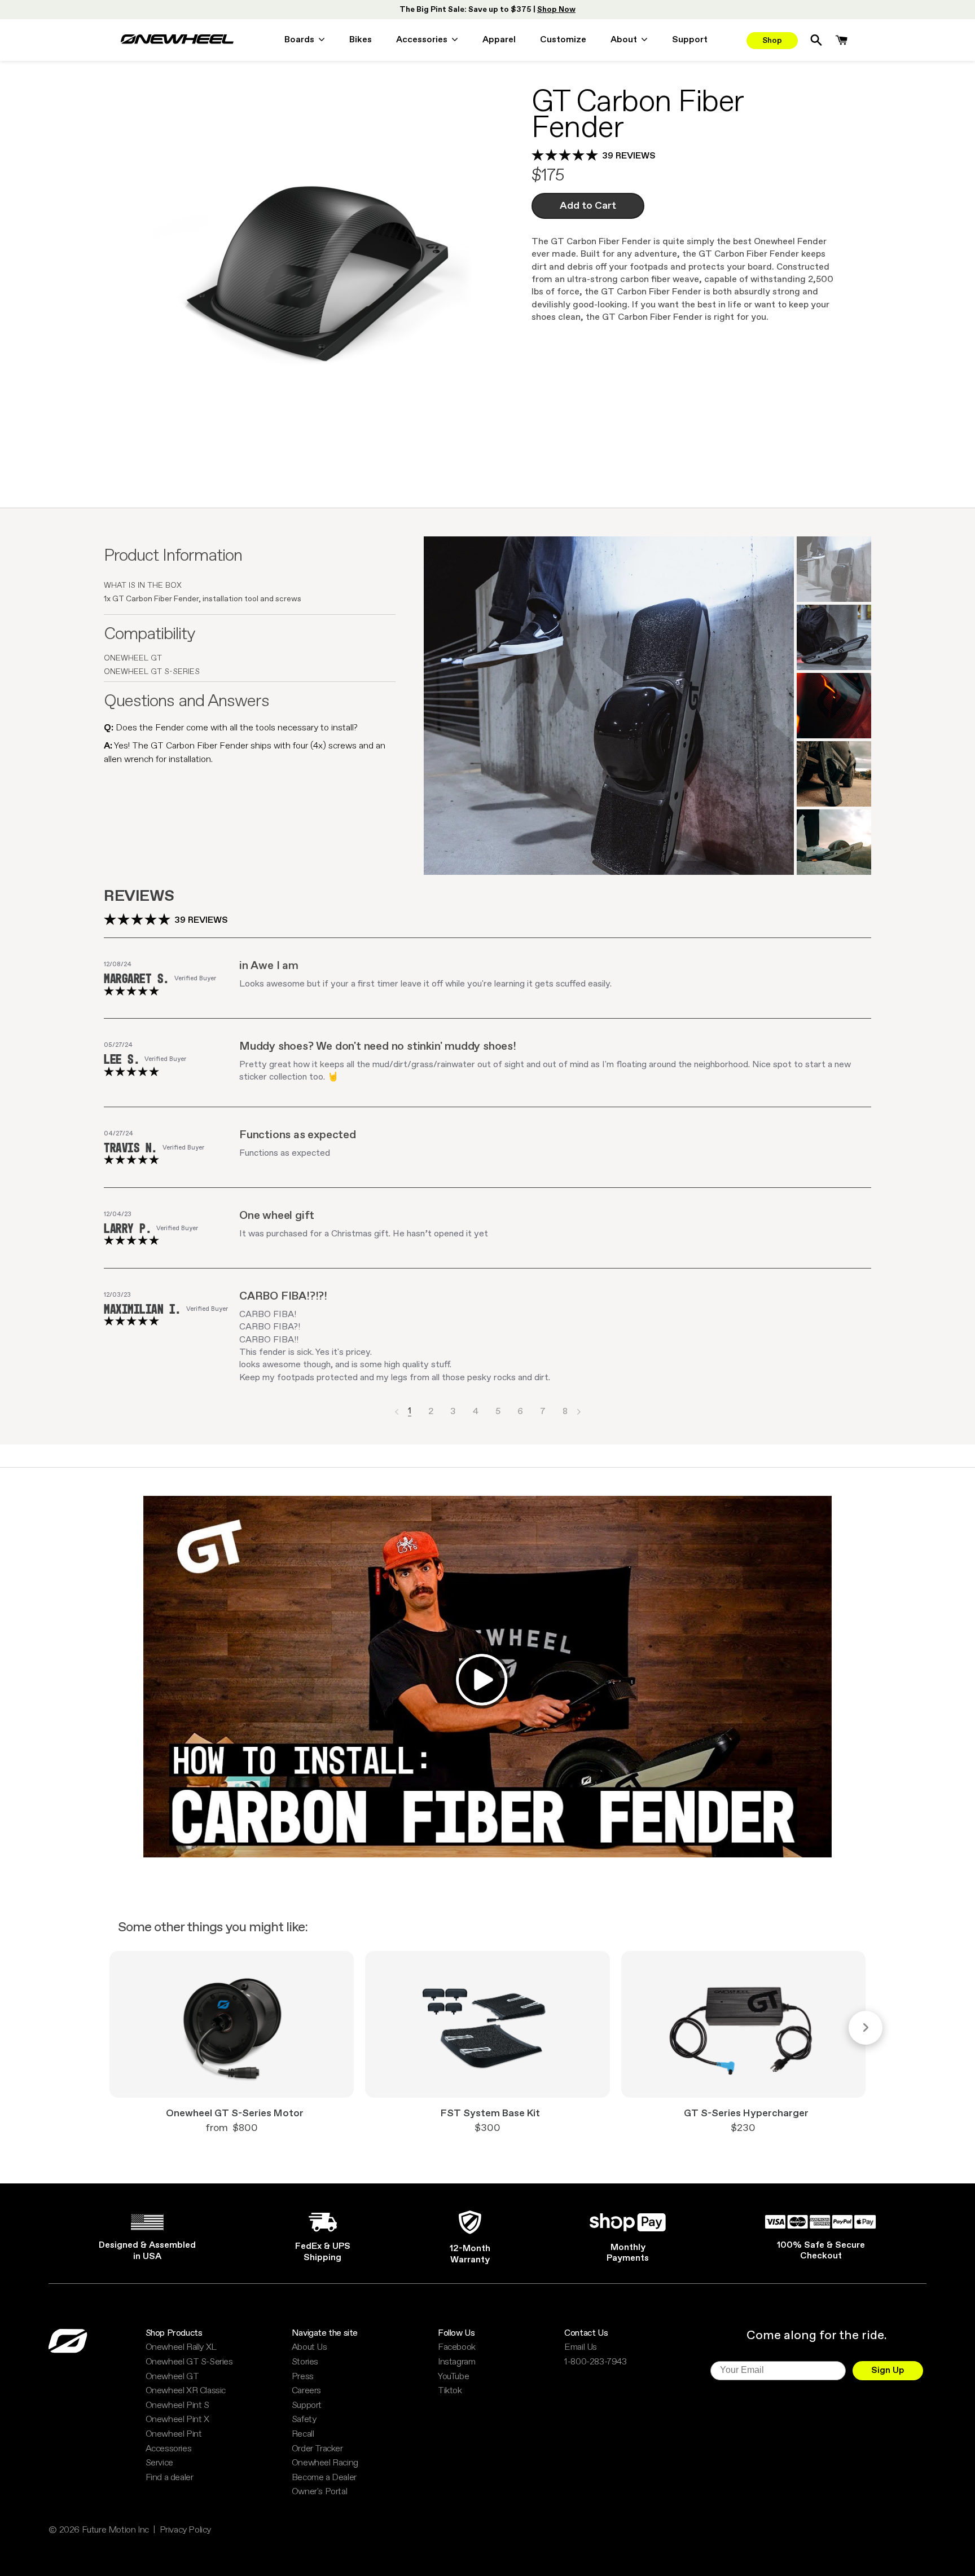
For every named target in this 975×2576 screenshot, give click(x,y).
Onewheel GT (172, 2377)
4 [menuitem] (476, 1412)
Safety (304, 2420)
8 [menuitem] (565, 1412)
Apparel (499, 41)
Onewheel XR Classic (186, 2391)
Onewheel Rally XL (181, 2348)
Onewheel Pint (174, 2434)
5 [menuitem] (498, 1412)
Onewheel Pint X (177, 2420)
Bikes (361, 41)
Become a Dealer (324, 2478)
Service (159, 2463)
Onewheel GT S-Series (189, 2362)
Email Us (581, 2348)
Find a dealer (170, 2478)
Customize (563, 41)
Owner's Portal (319, 2492)
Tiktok (450, 2391)
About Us (309, 2348)
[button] (397, 1412)
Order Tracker (317, 2449)
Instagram (456, 2362)
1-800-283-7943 (595, 2362)
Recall (303, 2434)
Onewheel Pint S (177, 2406)
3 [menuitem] (453, 1412)
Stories (305, 2362)
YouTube (453, 2377)
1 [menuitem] (410, 1412)
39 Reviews (629, 156)
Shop (772, 41)
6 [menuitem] (520, 1412)
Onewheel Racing (325, 2463)
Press (303, 2377)
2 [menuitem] (431, 1412)
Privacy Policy (185, 2530)
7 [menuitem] (543, 1412)
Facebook (457, 2348)
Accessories (169, 2449)
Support (690, 41)
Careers (306, 2391)
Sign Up (888, 2370)
